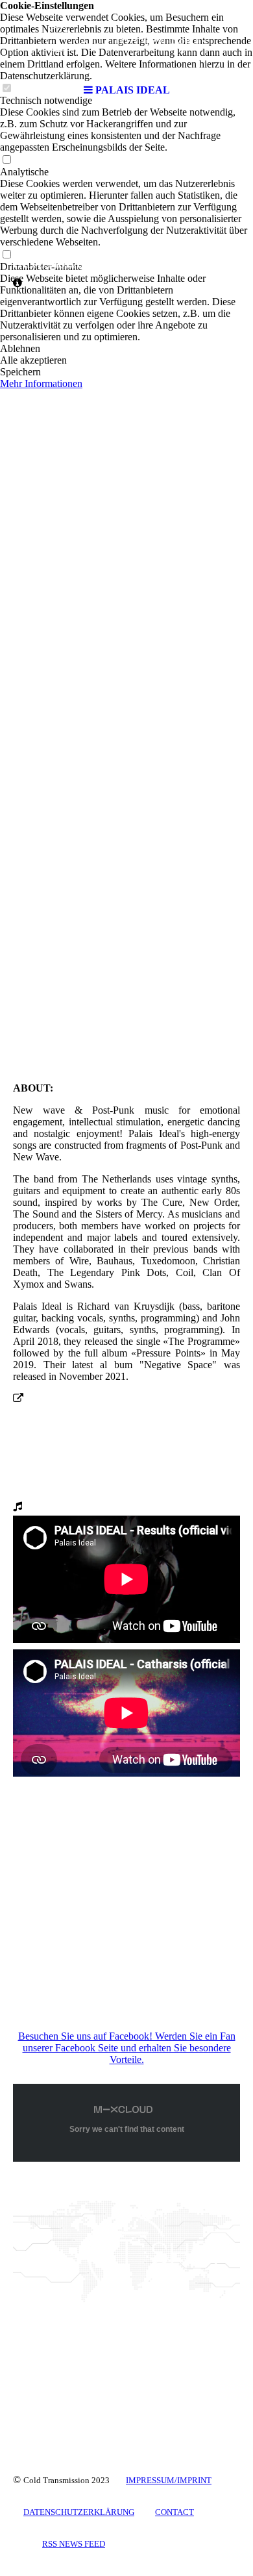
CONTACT (175, 2512)
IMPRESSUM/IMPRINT (169, 2480)
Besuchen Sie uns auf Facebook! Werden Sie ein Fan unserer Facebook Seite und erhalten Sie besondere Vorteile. (127, 2048)
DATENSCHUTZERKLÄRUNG (79, 2512)
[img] (126, 39)
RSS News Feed (74, 2544)
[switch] (6, 160)
